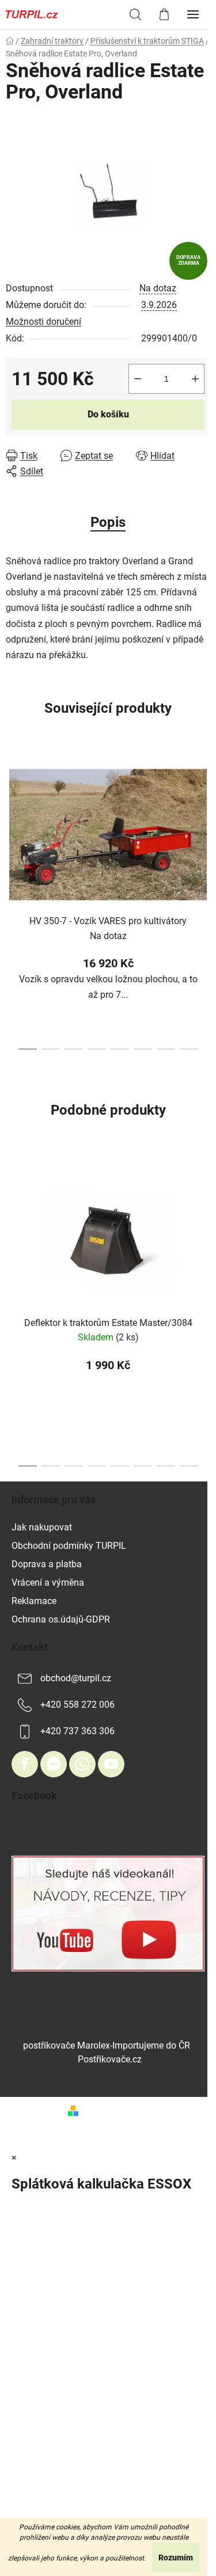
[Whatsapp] (82, 1764)
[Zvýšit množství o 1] (195, 379)
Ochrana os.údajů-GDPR (61, 1619)
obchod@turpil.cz (76, 1678)
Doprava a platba (47, 1564)
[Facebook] (25, 1764)
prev (12, 822)
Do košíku (108, 414)
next (204, 822)
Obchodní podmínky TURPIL (69, 1546)
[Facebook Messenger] (54, 1764)
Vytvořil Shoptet (116, 2110)
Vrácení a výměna (48, 1583)
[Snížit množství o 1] (138, 379)
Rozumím (176, 2558)
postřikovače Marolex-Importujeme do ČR (107, 2045)
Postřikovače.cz (110, 2059)
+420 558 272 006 (77, 1705)
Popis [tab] (108, 522)
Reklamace (34, 1601)
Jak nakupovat (42, 1527)
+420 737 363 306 (77, 1731)
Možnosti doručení (43, 322)
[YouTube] (111, 1764)
